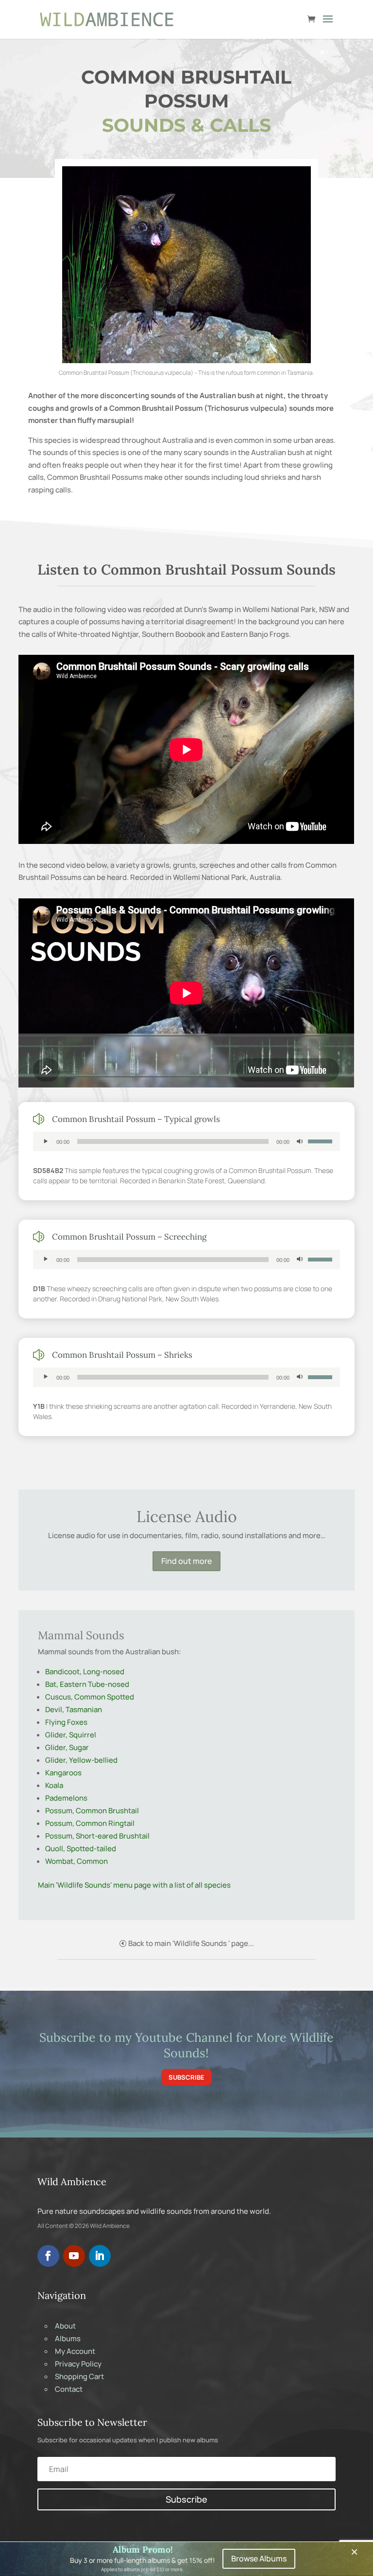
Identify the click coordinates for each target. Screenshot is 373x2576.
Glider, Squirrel (71, 1735)
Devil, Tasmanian (74, 1709)
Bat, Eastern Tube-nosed (87, 1684)
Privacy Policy (78, 2364)
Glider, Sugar (67, 1747)
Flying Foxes (66, 1722)
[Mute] (300, 1141)
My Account (75, 2351)
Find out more (186, 1561)
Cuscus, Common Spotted (90, 1697)
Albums (68, 2339)
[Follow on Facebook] (48, 2256)
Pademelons (66, 1798)
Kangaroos (63, 1773)
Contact (69, 2389)
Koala (54, 1785)
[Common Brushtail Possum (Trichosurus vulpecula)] (186, 360)
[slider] (322, 1140)
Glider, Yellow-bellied (81, 1760)
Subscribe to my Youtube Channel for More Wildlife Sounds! (186, 2045)
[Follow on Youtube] (74, 2256)
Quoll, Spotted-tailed (81, 1849)
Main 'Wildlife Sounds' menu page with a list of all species (134, 1885)
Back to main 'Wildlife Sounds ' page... (191, 1943)
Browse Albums (259, 2558)
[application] (186, 1141)
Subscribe (186, 2077)
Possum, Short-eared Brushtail (97, 1836)
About (65, 2326)
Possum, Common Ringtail (90, 1823)
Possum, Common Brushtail (92, 1811)
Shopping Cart (79, 2376)
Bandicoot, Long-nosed (85, 1672)
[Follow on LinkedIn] (100, 2256)
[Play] (46, 1141)
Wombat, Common (76, 1861)
